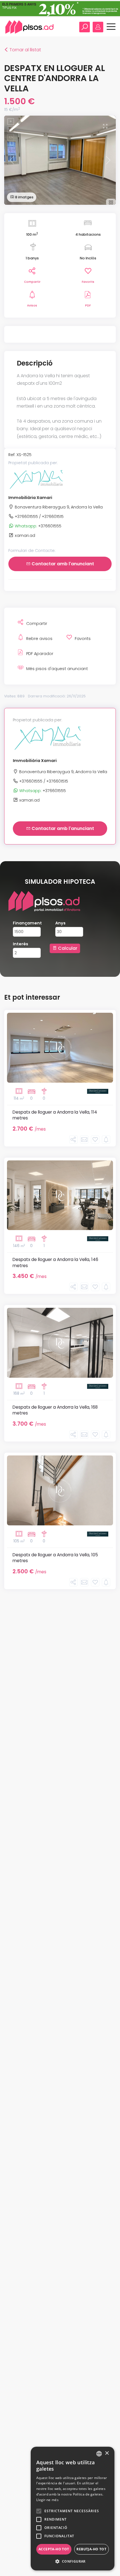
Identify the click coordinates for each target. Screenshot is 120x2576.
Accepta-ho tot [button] (54, 2549)
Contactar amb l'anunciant (62, 564)
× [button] (107, 2453)
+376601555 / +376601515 (39, 517)
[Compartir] (73, 1140)
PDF (88, 305)
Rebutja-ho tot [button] (91, 2549)
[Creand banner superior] (60, 8)
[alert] (73, 2509)
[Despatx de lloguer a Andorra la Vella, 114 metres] (60, 1048)
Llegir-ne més (47, 2500)
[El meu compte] (98, 27)
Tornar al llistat (23, 50)
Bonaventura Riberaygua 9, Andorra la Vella (58, 507)
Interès (21, 944)
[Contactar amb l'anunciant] (84, 1140)
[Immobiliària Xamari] (36, 479)
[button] (73, 2562)
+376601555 (38, 526)
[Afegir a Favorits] (95, 1140)
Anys (60, 923)
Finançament (27, 923)
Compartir (32, 282)
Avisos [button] (32, 305)
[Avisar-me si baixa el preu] (106, 1140)
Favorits (88, 282)
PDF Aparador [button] (40, 654)
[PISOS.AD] (30, 27)
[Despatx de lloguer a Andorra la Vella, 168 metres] (60, 1343)
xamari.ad (24, 535)
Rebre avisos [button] (39, 639)
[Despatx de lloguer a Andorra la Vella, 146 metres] (60, 1195)
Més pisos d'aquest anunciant (57, 669)
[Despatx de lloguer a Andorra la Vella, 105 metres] (60, 1490)
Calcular (67, 948)
